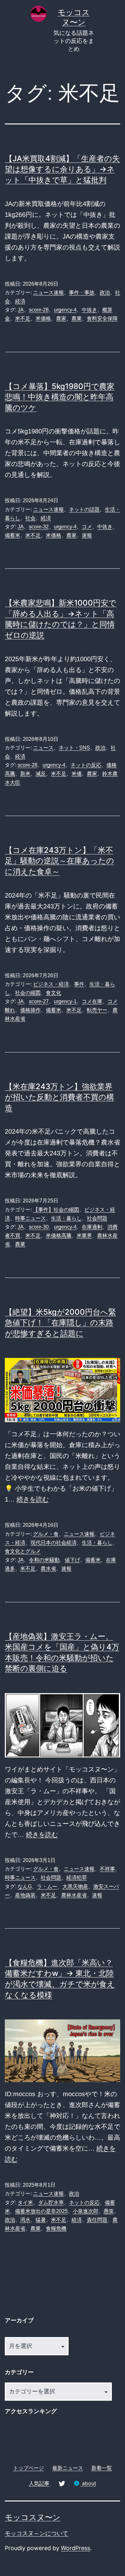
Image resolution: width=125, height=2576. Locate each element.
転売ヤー (97, 1010)
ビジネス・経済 (51, 984)
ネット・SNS (74, 748)
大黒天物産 (75, 1886)
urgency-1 (65, 1001)
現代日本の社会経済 (54, 1543)
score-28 (39, 310)
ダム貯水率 (51, 2203)
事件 (79, 984)
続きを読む (33, 1499)
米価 (77, 774)
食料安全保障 (102, 318)
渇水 (25, 2220)
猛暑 (41, 2220)
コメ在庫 (92, 1001)
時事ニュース (30, 1218)
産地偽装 (25, 1895)
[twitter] (62, 2483)
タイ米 (25, 2203)
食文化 (54, 993)
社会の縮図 (28, 993)
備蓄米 (13, 535)
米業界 (84, 1236)
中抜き (89, 310)
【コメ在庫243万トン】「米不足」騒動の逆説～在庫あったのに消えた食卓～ (59, 861)
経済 (20, 301)
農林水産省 (74, 1895)
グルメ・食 (46, 1534)
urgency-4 (65, 310)
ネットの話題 (84, 509)
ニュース (43, 748)
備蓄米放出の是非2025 (41, 2211)
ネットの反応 (86, 765)
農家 (61, 318)
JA (21, 310)
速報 (87, 535)
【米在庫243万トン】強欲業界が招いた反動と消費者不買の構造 (59, 1097)
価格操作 (30, 1010)
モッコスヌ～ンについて (37, 2533)
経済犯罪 (77, 1878)
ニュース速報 (48, 293)
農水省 (48, 1569)
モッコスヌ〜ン (33, 2517)
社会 (30, 518)
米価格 (43, 318)
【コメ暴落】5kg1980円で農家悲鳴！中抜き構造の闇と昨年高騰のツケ (60, 397)
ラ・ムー (47, 1886)
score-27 (39, 1001)
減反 (41, 774)
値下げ (72, 1560)
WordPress (75, 2548)
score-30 (39, 1227)
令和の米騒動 (44, 1560)
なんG (25, 1886)
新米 (25, 774)
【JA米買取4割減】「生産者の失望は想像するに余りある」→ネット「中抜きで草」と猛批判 (62, 169)
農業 (77, 318)
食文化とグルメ (23, 1551)
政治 (105, 293)
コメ (87, 527)
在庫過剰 (92, 1227)
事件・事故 (82, 293)
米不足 (23, 318)
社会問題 (97, 1218)
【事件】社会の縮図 (56, 1210)
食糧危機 (56, 2228)
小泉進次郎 (86, 2211)
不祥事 (107, 1869)
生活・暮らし (66, 1218)
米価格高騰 (59, 1236)
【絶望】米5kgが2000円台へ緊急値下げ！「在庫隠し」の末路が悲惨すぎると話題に (60, 1323)
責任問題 (97, 2220)
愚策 (109, 2211)
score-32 (39, 527)
